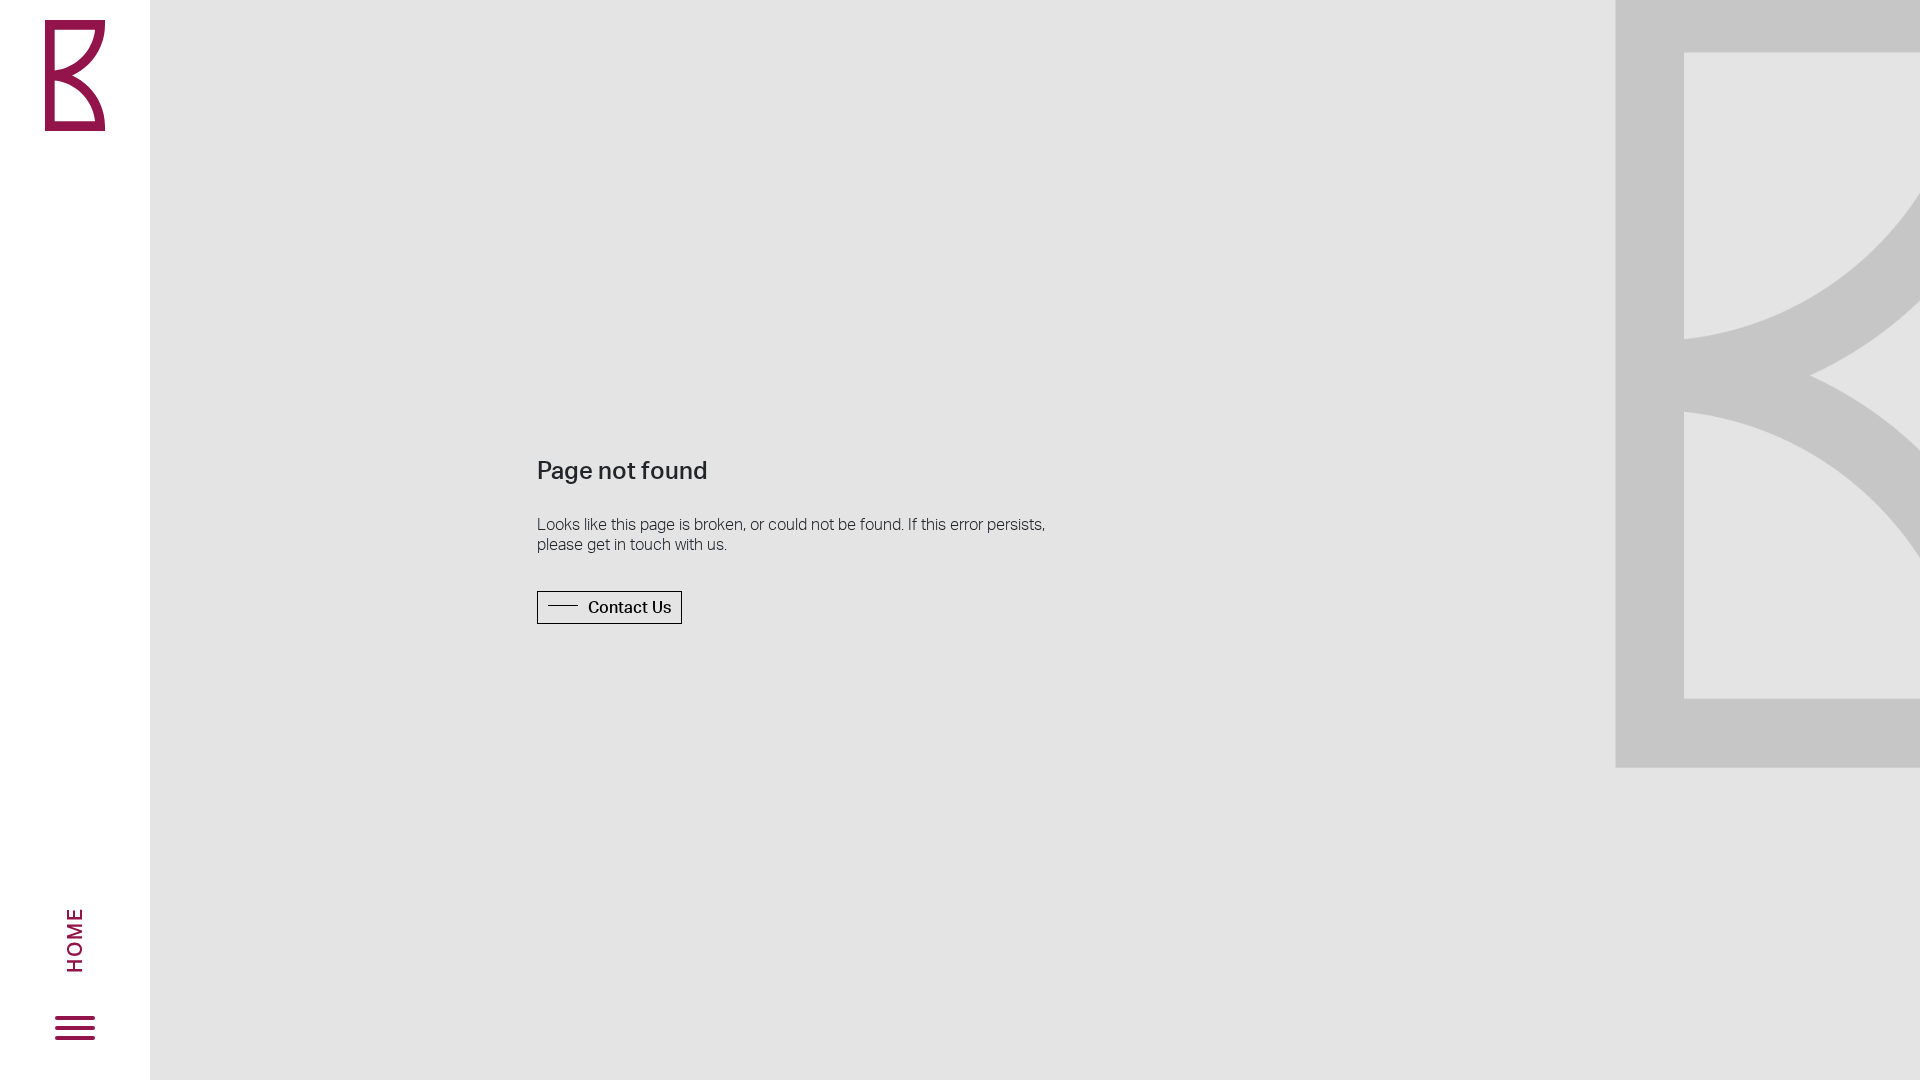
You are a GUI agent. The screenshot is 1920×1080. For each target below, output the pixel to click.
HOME (74, 940)
